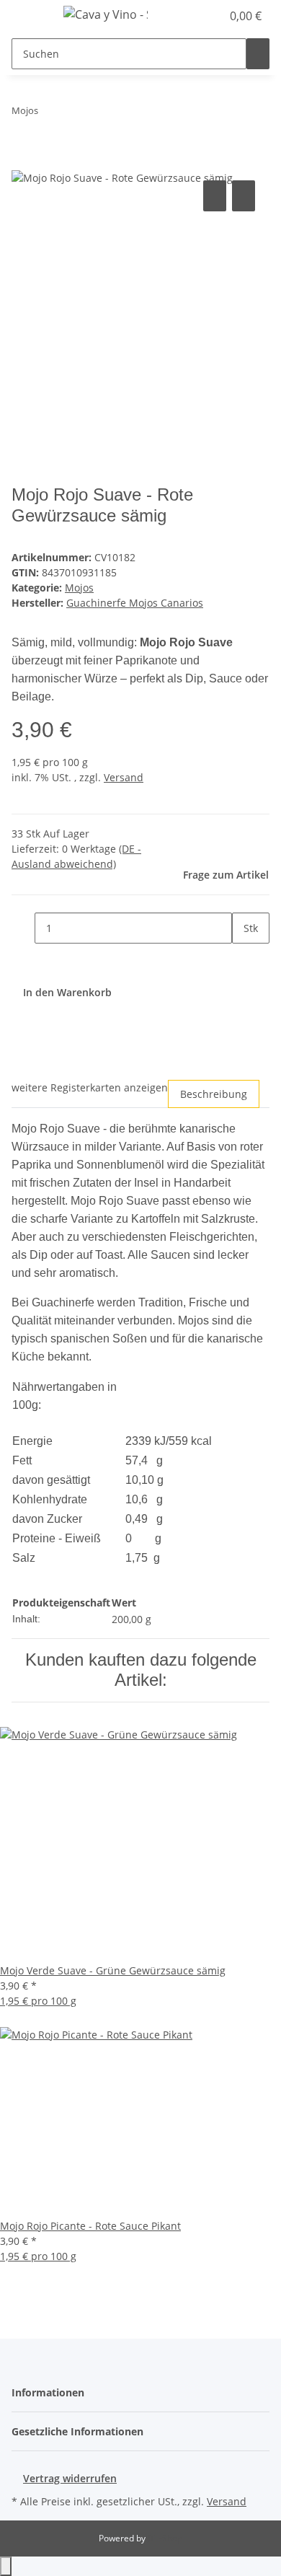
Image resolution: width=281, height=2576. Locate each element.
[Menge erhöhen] (244, 959)
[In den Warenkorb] (23, 161)
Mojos (79, 588)
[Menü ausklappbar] (30, 17)
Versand (124, 777)
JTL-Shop (165, 2538)
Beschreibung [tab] (214, 1094)
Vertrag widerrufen (70, 2478)
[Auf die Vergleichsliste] (215, 196)
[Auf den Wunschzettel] (244, 196)
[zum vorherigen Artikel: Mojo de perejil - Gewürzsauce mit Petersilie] (50, 114)
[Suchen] (258, 54)
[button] (195, 16)
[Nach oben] (6, 2566)
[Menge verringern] (23, 928)
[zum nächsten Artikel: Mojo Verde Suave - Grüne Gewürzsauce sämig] (76, 114)
